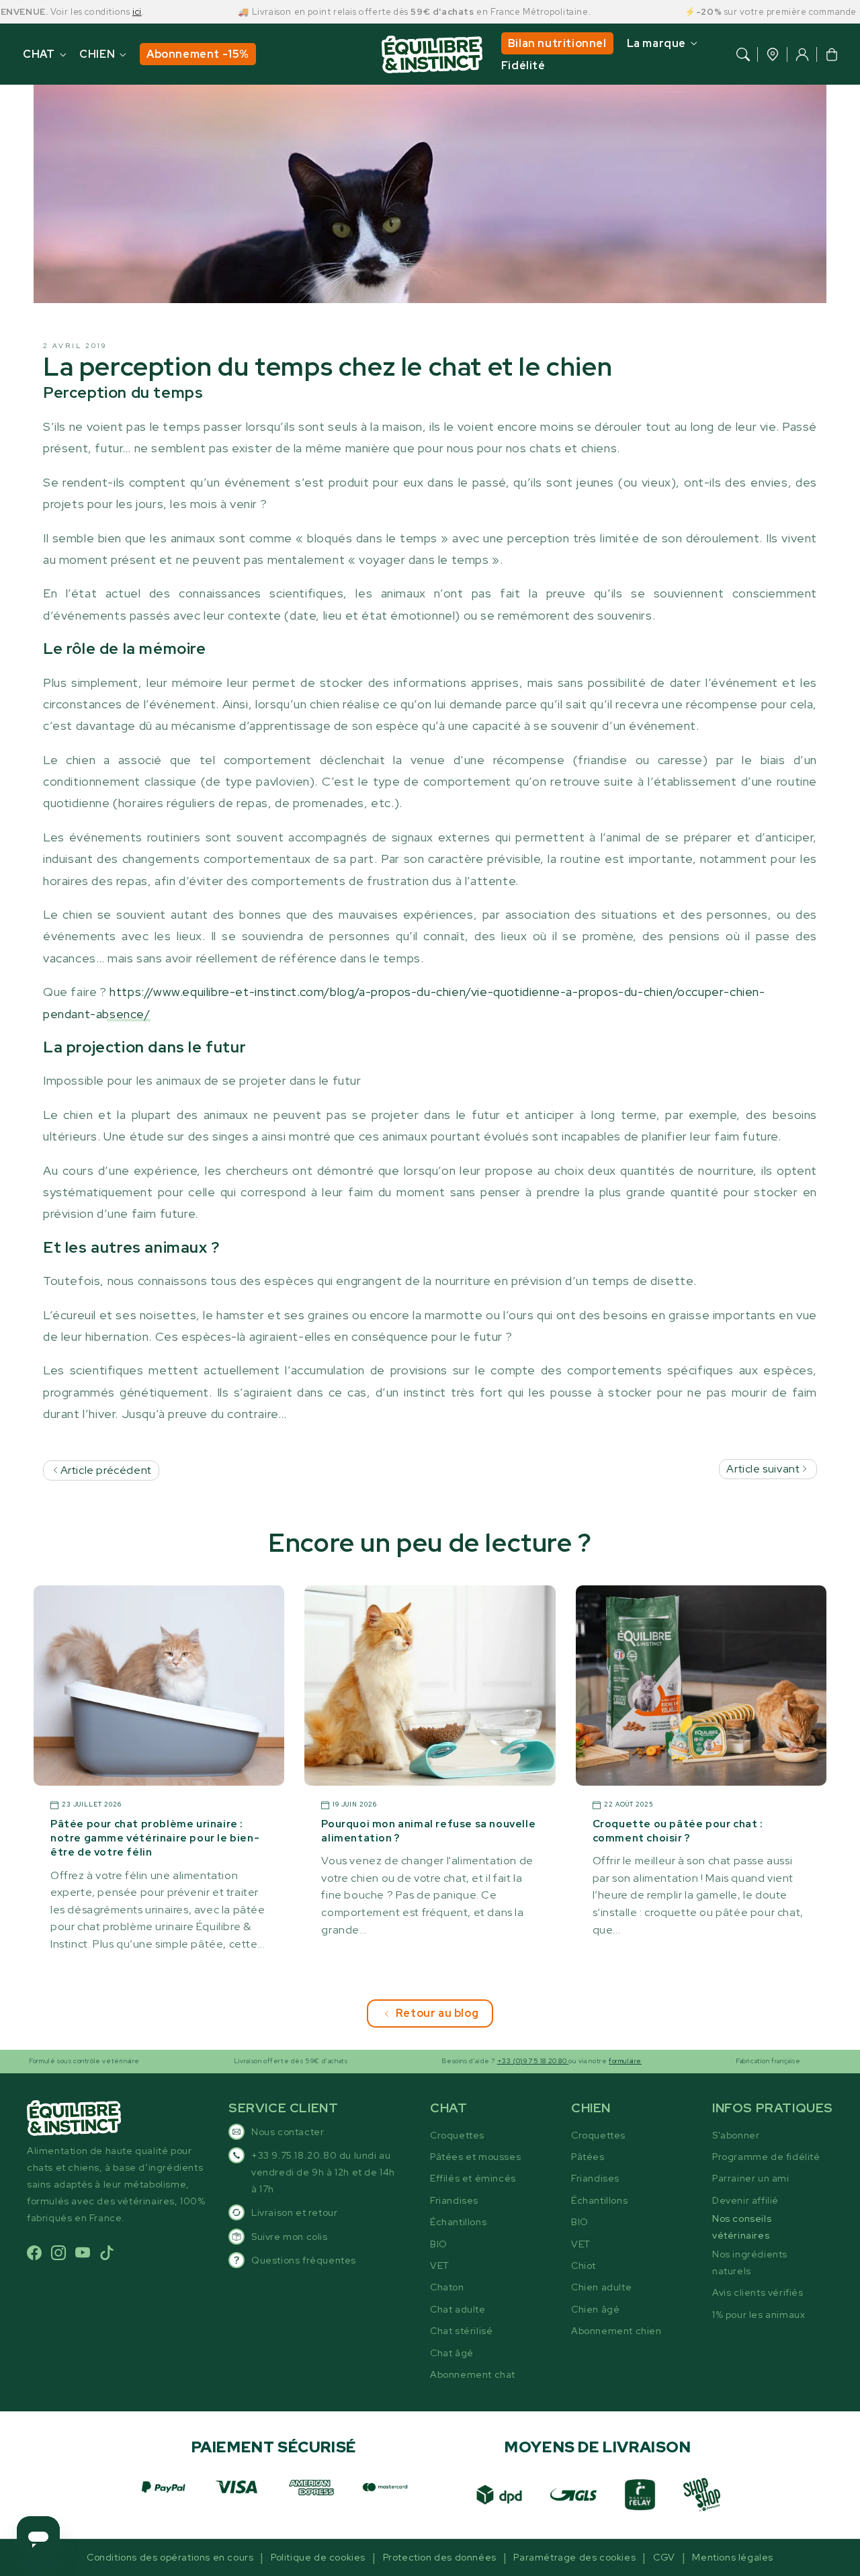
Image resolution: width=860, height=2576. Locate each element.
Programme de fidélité (766, 2157)
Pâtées (588, 2157)
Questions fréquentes (304, 2260)
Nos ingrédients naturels (750, 2262)
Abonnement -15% (198, 54)
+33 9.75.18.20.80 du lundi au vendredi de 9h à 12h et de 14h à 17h (323, 2172)
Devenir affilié (745, 2200)
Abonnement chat (473, 2374)
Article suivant (764, 1469)
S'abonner (736, 2135)
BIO (439, 2244)
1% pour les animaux (759, 2315)
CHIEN (97, 54)
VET (440, 2266)
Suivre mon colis (290, 2237)
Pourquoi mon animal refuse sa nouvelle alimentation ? (428, 1831)
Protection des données (440, 2557)
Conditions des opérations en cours (170, 2557)
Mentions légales (733, 2557)
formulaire (575, 2061)
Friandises (454, 2200)
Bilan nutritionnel (557, 43)
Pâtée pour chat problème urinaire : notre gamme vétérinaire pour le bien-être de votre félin (155, 1838)
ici (87, 12)
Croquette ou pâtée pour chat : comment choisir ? (678, 1831)
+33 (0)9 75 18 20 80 (483, 2061)
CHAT (39, 54)
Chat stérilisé (461, 2331)
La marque (656, 43)
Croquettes (457, 2135)
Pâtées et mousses (475, 2157)
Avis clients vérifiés (758, 2292)
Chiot (584, 2266)
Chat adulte (458, 2309)
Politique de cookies (318, 2557)
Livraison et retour (294, 2212)
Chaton (447, 2287)
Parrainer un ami (751, 2178)
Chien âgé (595, 2309)
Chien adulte (601, 2287)
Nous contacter (288, 2132)
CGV (664, 2557)
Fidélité (523, 66)
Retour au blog (437, 2013)
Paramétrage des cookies (574, 2557)
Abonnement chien (616, 2331)
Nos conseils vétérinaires (742, 2227)
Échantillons (458, 2222)
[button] (743, 54)
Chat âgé (452, 2353)
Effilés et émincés (473, 2178)
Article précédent (105, 1470)
